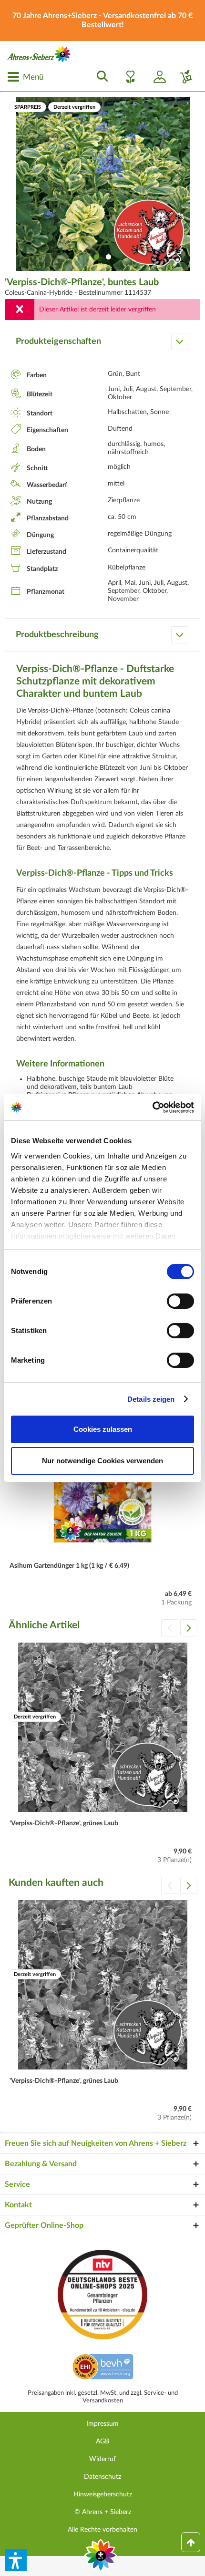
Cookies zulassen (103, 1429)
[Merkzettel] (128, 77)
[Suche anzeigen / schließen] (100, 77)
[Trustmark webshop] (103, 2368)
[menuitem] (25, 77)
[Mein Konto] (156, 77)
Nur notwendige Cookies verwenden (102, 1461)
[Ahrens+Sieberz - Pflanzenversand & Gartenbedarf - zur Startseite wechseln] (39, 54)
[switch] (180, 1301)
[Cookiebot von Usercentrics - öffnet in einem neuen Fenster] (152, 1107)
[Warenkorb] (183, 77)
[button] (16, 2560)
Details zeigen (151, 1399)
